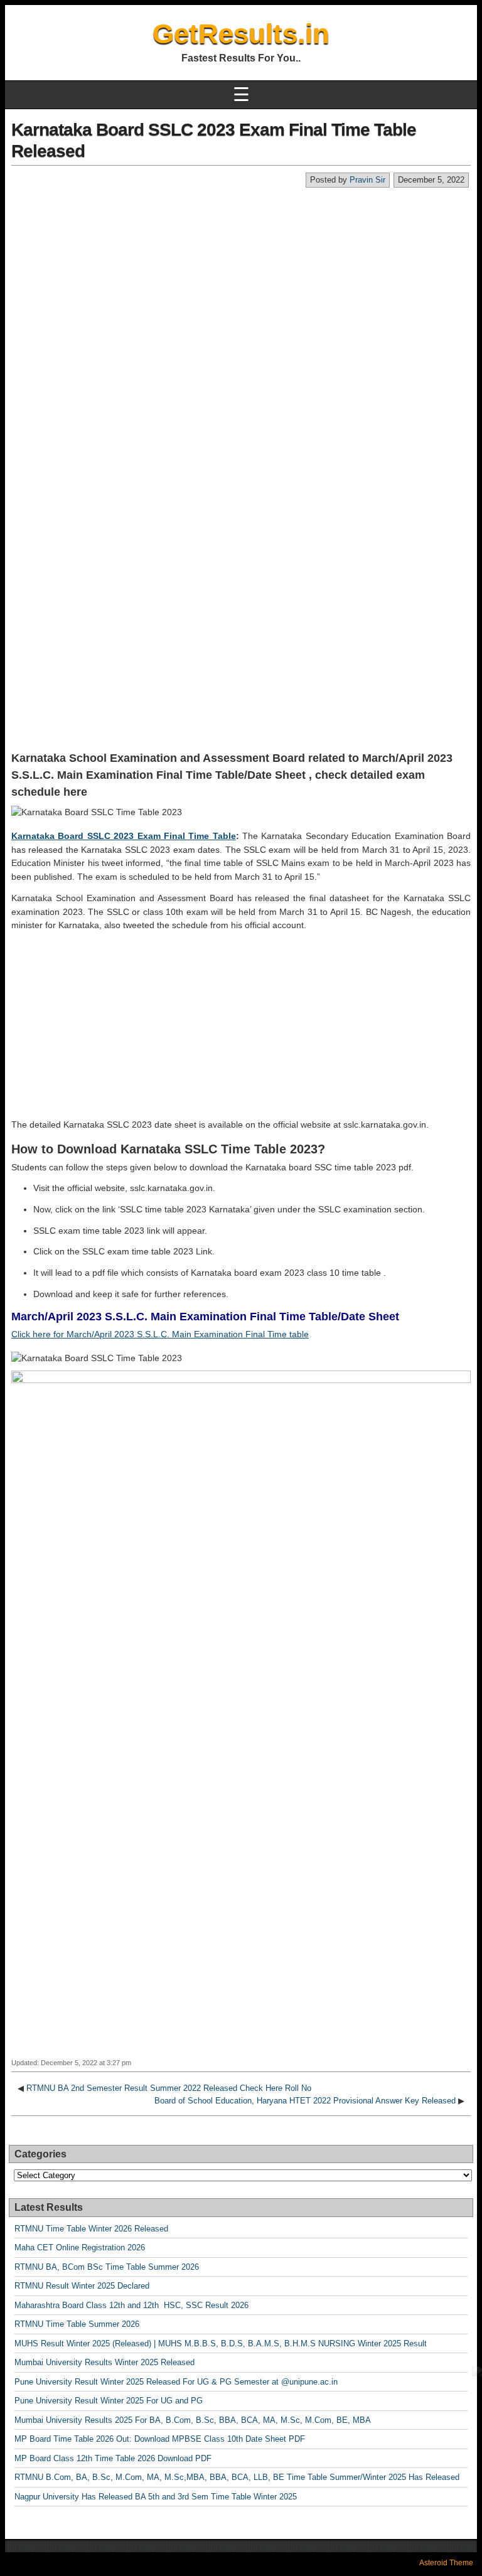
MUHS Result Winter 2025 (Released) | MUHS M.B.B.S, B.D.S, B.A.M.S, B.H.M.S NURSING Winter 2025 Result (221, 2344)
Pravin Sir (367, 180)
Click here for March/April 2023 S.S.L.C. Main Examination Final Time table (160, 1334)
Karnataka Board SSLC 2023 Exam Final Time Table (124, 836)
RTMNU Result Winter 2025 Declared (82, 2286)
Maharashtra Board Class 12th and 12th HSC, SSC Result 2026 (131, 2305)
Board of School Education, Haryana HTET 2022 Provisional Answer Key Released (305, 2101)
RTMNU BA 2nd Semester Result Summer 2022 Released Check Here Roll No (169, 2088)
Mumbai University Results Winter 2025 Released (104, 2362)
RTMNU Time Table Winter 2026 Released (91, 2229)
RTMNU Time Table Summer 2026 (77, 2324)
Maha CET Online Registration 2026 (80, 2247)
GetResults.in (241, 34)
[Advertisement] (241, 282)
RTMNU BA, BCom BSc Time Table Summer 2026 (107, 2267)
